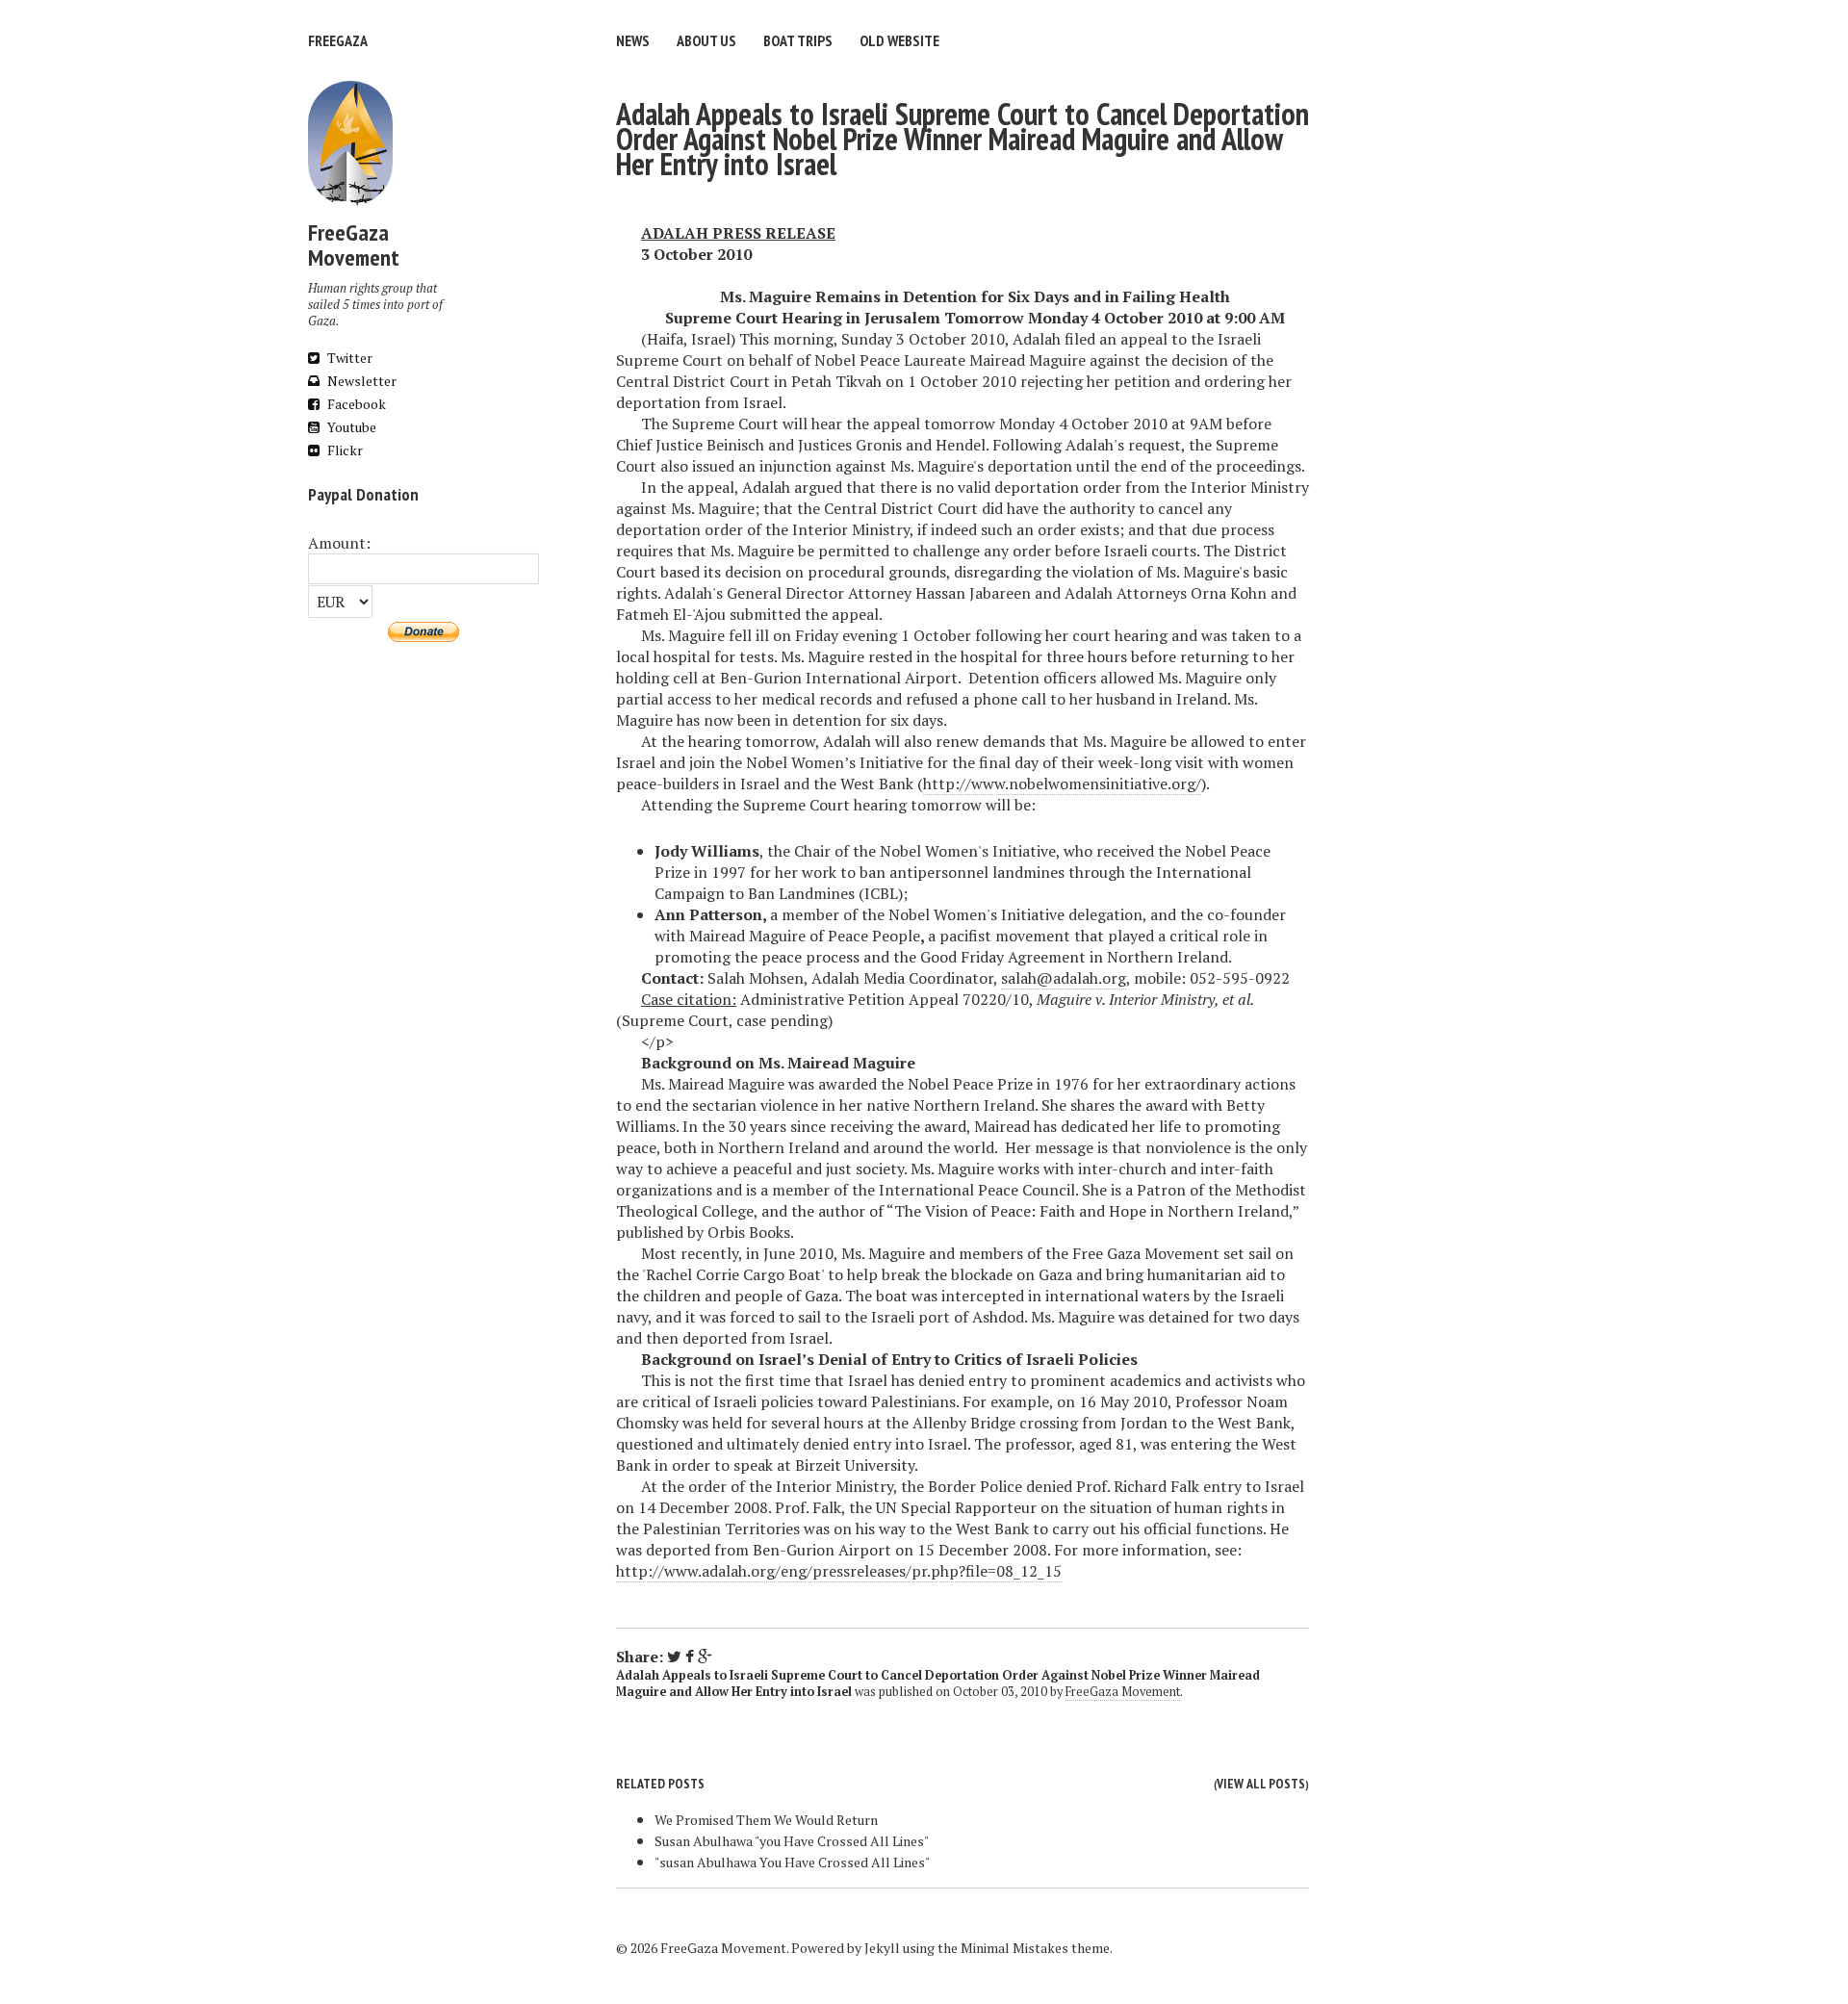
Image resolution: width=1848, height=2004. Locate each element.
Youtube (350, 427)
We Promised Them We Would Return (766, 1820)
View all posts (1261, 1784)
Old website (899, 40)
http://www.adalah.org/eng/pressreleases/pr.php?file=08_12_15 (839, 1571)
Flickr (344, 450)
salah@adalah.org (1064, 978)
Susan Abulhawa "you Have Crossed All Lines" (792, 1841)
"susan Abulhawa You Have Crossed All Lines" (792, 1862)
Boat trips (798, 40)
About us (706, 40)
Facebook (355, 404)
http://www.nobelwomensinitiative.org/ (1062, 784)
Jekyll (882, 1948)
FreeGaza (338, 40)
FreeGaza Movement (1123, 1692)
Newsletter (360, 381)
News (633, 40)
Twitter (348, 358)
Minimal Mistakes (1014, 1948)
